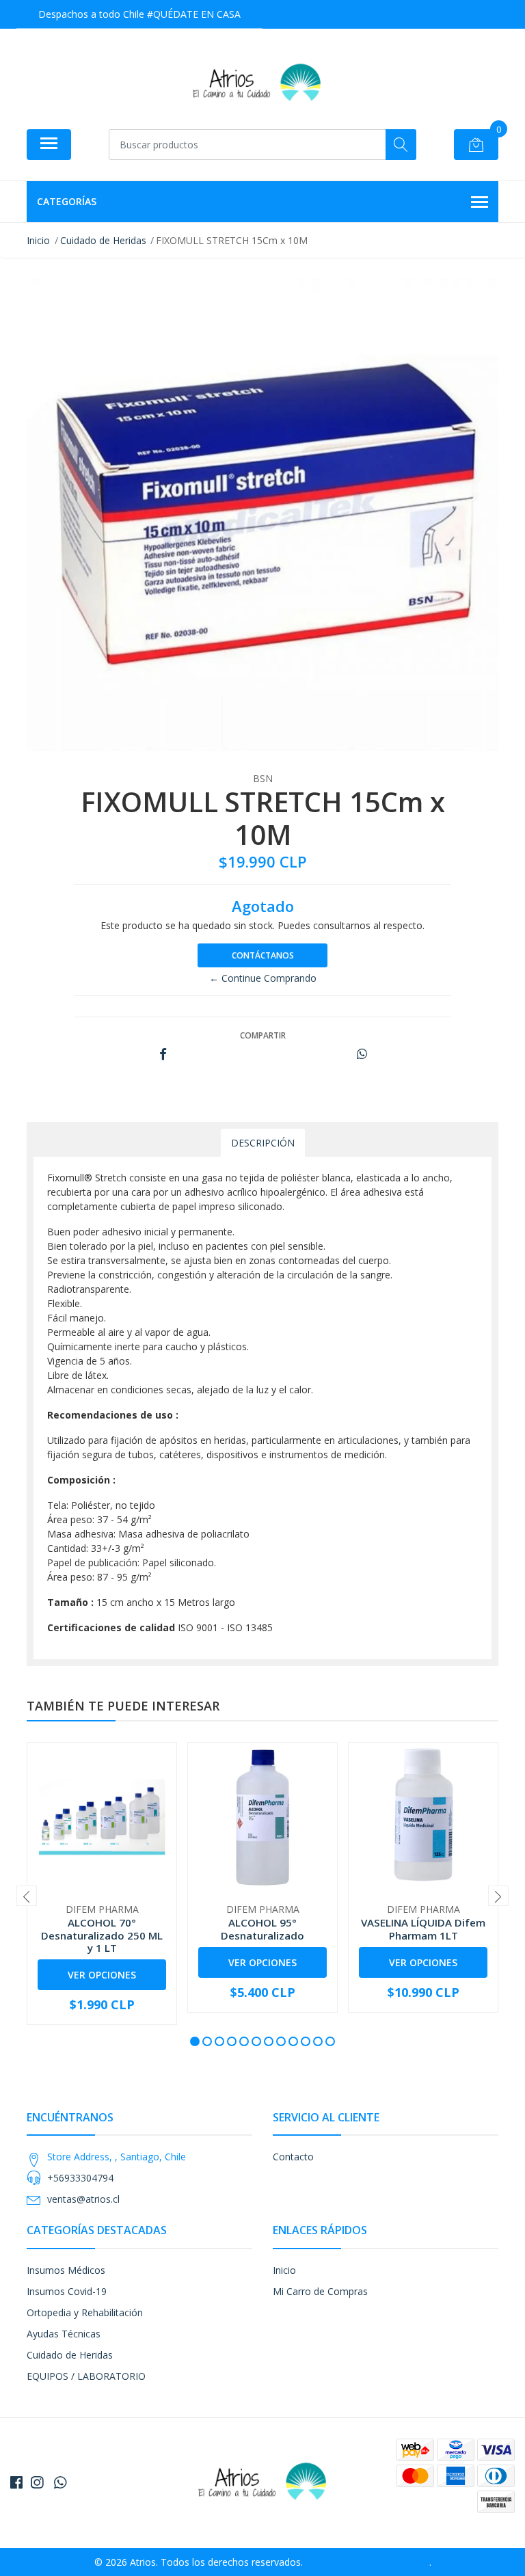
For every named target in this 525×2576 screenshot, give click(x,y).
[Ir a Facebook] (16, 2482)
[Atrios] (257, 84)
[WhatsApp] (60, 2482)
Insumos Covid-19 (67, 2291)
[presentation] (27, 1896)
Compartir (263, 1035)
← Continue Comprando (263, 978)
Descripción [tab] (263, 1143)
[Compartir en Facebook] (163, 1055)
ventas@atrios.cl (83, 2199)
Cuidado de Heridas (70, 2355)
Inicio (284, 2270)
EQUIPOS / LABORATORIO (86, 2376)
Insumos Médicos (66, 2270)
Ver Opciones (102, 1975)
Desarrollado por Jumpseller (367, 2562)
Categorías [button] (67, 201)
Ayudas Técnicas (64, 2334)
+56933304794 (80, 2178)
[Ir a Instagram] (37, 2482)
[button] (195, 2041)
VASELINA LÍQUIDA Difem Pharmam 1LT (423, 1929)
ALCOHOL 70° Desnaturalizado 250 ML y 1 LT (102, 1935)
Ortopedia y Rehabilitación (85, 2312)
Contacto (293, 2157)
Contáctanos (263, 955)
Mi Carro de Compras (320, 2291)
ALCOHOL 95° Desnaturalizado (262, 1929)
